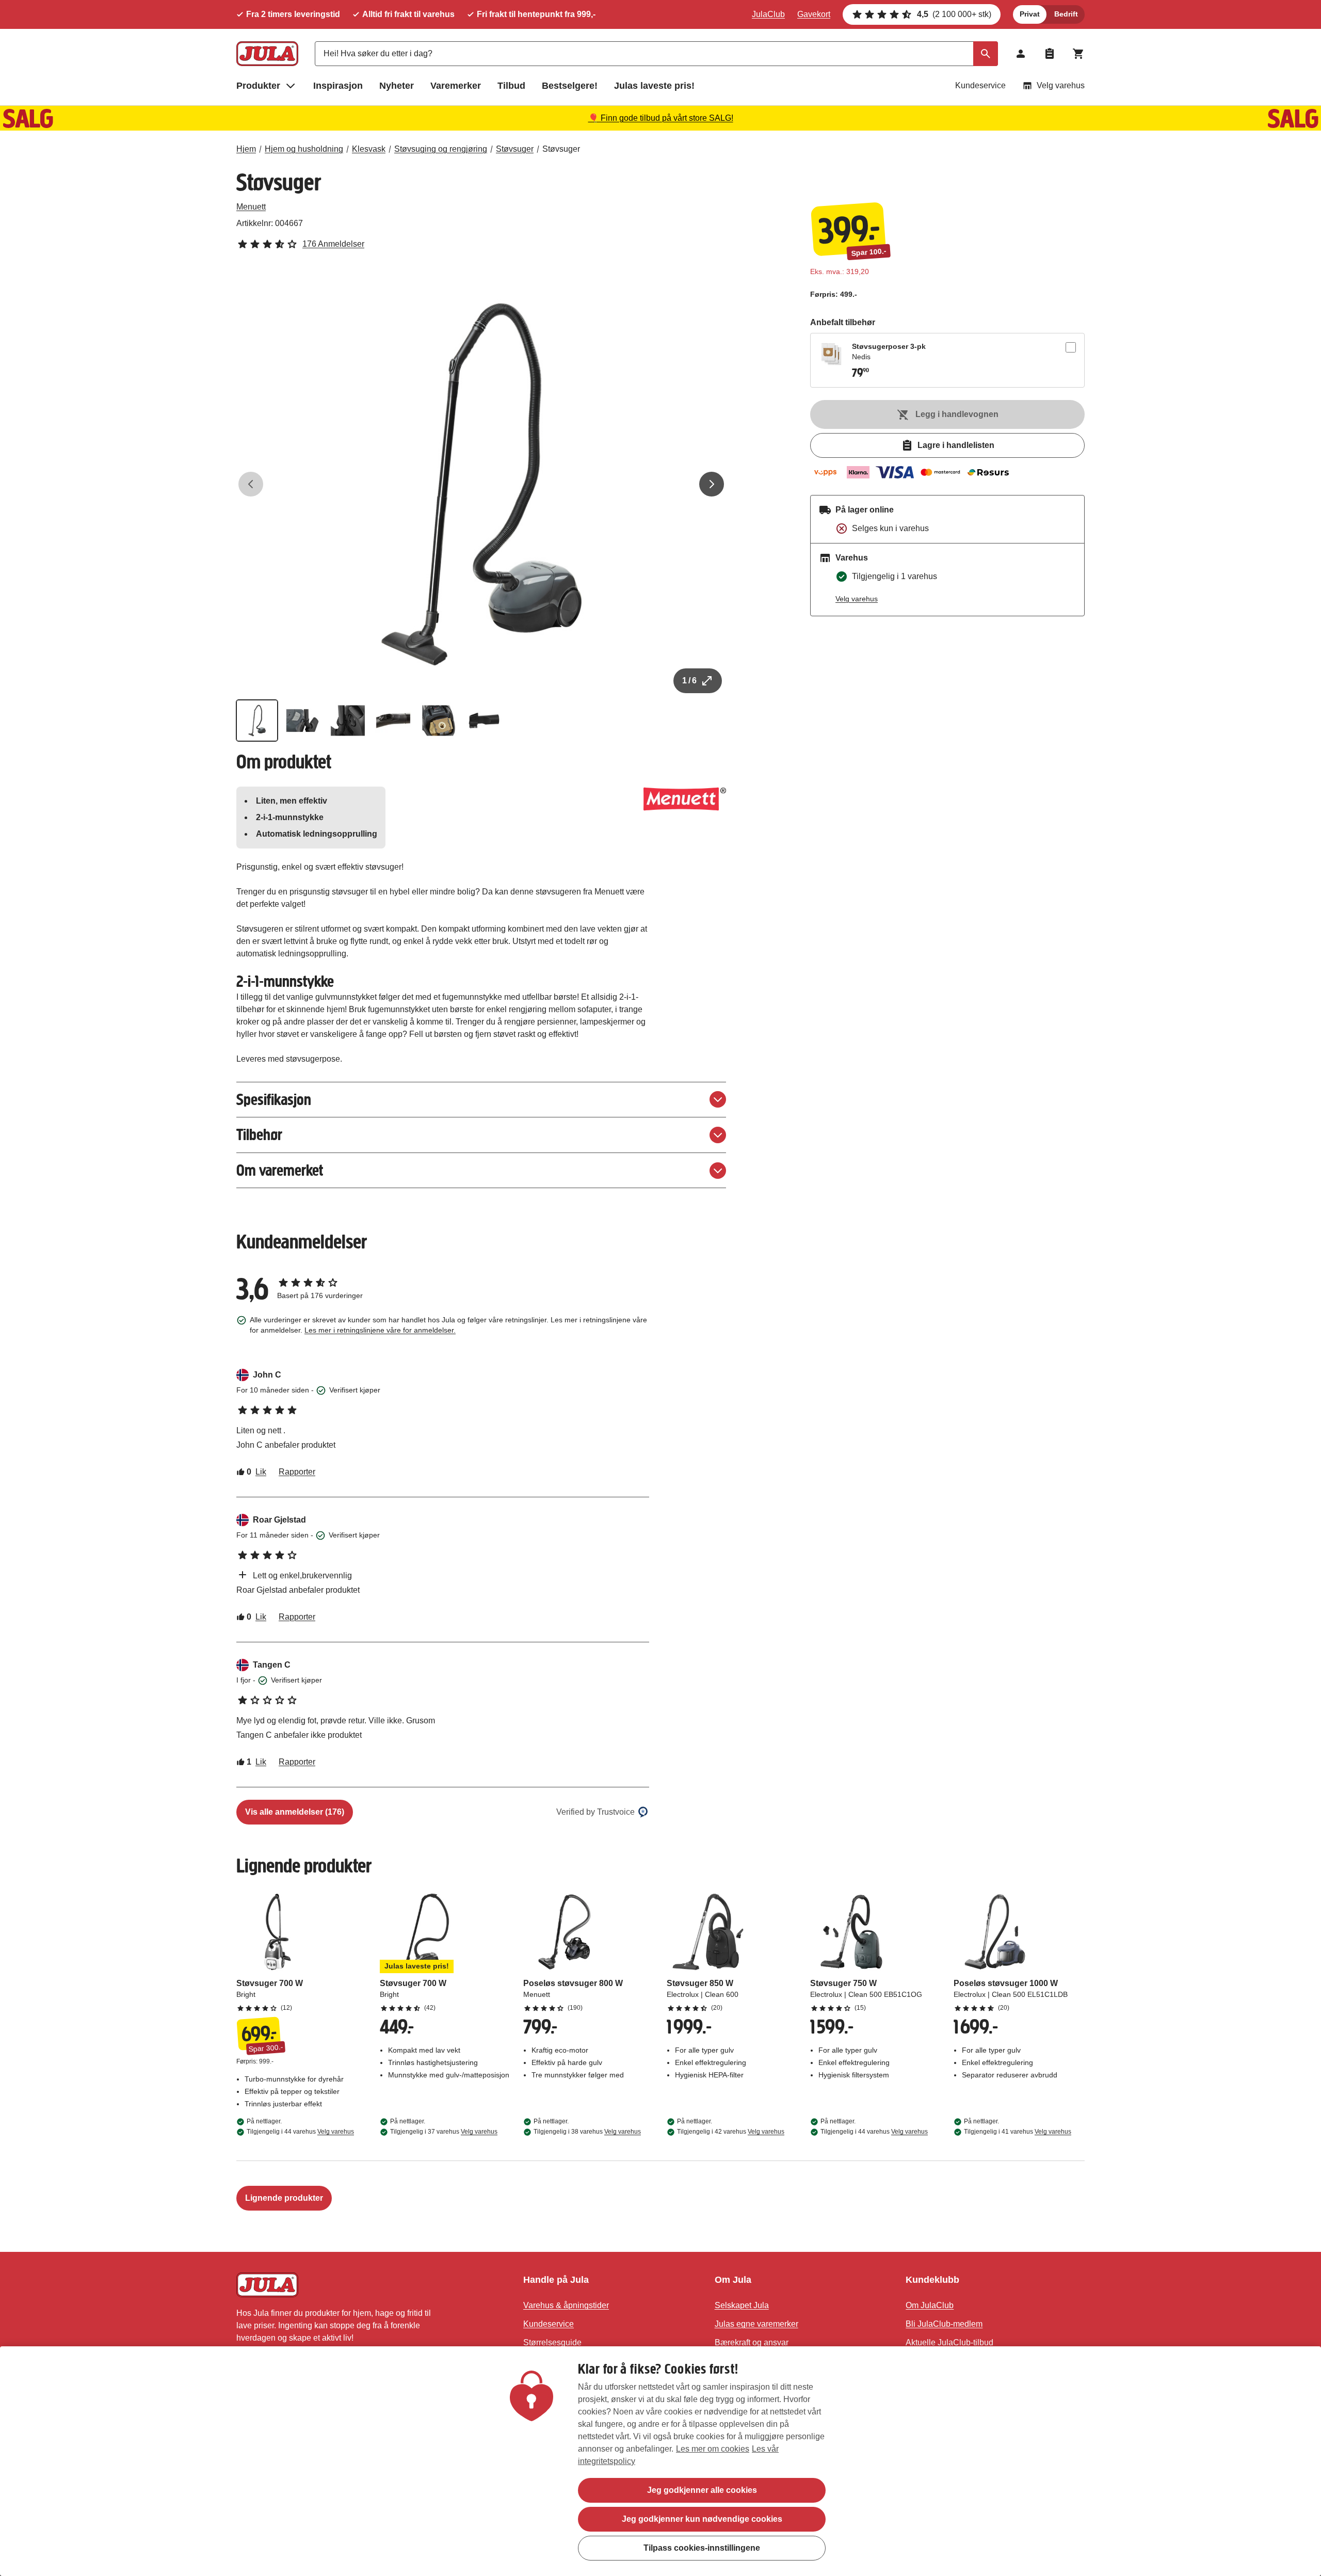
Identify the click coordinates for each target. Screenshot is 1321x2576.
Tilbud (511, 86)
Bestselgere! (570, 86)
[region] (660, 2461)
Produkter (258, 86)
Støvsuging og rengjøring (441, 149)
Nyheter (397, 86)
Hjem (246, 149)
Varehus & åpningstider (566, 2305)
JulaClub (768, 14)
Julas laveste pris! (654, 86)
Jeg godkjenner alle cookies (702, 2490)
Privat (1030, 14)
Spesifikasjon (274, 1100)
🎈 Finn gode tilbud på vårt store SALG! (661, 118)
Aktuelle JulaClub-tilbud (949, 2342)
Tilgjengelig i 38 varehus (587, 2132)
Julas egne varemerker (756, 2324)
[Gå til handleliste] (1050, 54)
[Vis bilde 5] (439, 721)
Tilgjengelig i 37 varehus (444, 2132)
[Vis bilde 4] (393, 721)
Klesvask (369, 149)
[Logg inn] (1021, 54)
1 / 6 (689, 681)
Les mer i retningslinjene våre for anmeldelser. (380, 1330)
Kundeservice (980, 85)
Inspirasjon (338, 86)
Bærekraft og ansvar (752, 2342)
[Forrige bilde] (251, 484)
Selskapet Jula (742, 2305)
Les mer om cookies (713, 2449)
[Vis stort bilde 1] (481, 484)
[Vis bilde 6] (484, 721)
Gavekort (814, 14)
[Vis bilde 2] (302, 721)
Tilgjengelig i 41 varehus (1018, 2132)
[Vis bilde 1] (257, 721)
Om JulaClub (930, 2305)
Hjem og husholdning (304, 149)
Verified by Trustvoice (595, 1812)
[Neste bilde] (712, 484)
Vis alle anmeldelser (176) (295, 1812)
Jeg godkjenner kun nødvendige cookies (702, 2519)
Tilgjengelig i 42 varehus (731, 2132)
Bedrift (1066, 14)
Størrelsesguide (552, 2342)
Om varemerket (280, 1170)
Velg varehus (1061, 85)
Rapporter (297, 1472)
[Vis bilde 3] (348, 721)
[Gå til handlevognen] (1078, 54)
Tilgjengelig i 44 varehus (300, 2132)
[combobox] (656, 54)
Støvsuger (515, 149)
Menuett (251, 207)
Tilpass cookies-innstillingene (702, 2548)
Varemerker (456, 86)
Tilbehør (259, 1135)
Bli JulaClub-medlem (944, 2324)
